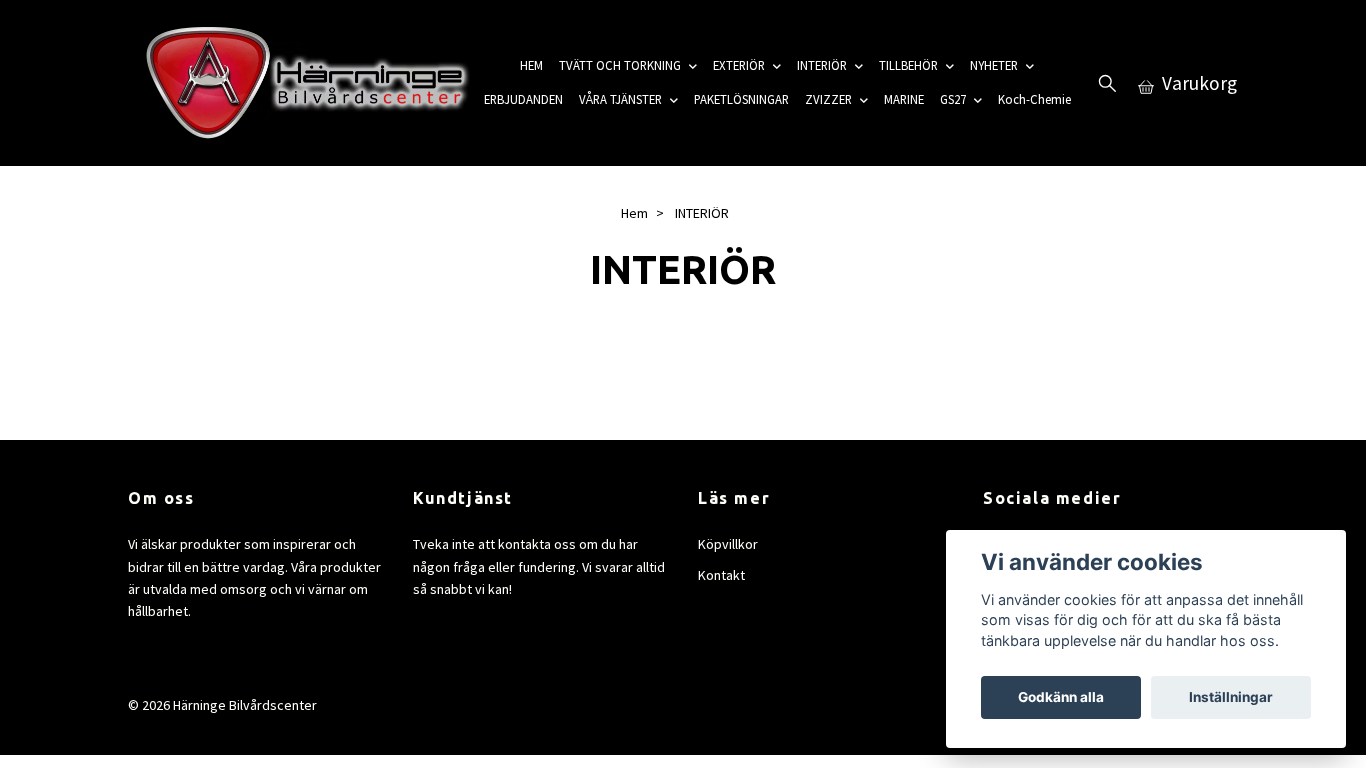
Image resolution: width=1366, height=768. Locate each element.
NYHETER (994, 65)
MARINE (904, 99)
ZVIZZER (828, 99)
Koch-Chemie (1034, 99)
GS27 (953, 99)
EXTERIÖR (739, 65)
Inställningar (1231, 697)
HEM (531, 65)
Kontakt (721, 575)
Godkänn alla (1061, 697)
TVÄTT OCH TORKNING (620, 65)
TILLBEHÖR (908, 65)
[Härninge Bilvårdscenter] (302, 83)
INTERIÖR (822, 65)
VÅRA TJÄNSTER (620, 99)
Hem (634, 213)
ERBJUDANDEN (523, 99)
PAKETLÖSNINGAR (741, 99)
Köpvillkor (728, 544)
